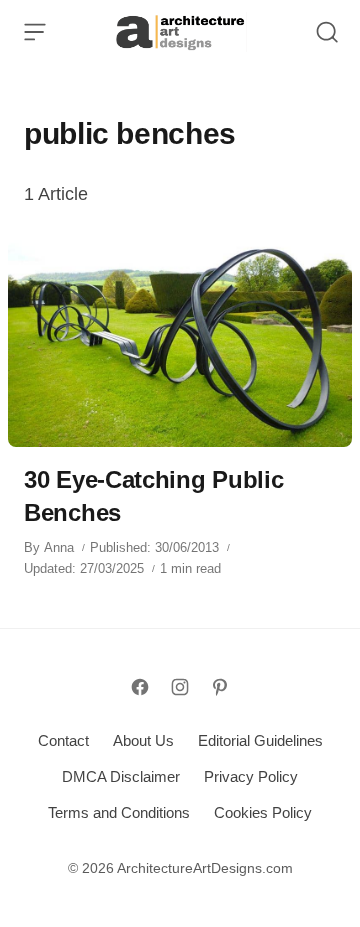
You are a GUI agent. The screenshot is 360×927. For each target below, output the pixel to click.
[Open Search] (327, 32)
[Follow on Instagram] (180, 687)
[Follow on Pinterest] (220, 687)
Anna (59, 547)
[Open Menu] (35, 32)
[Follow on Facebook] (140, 687)
